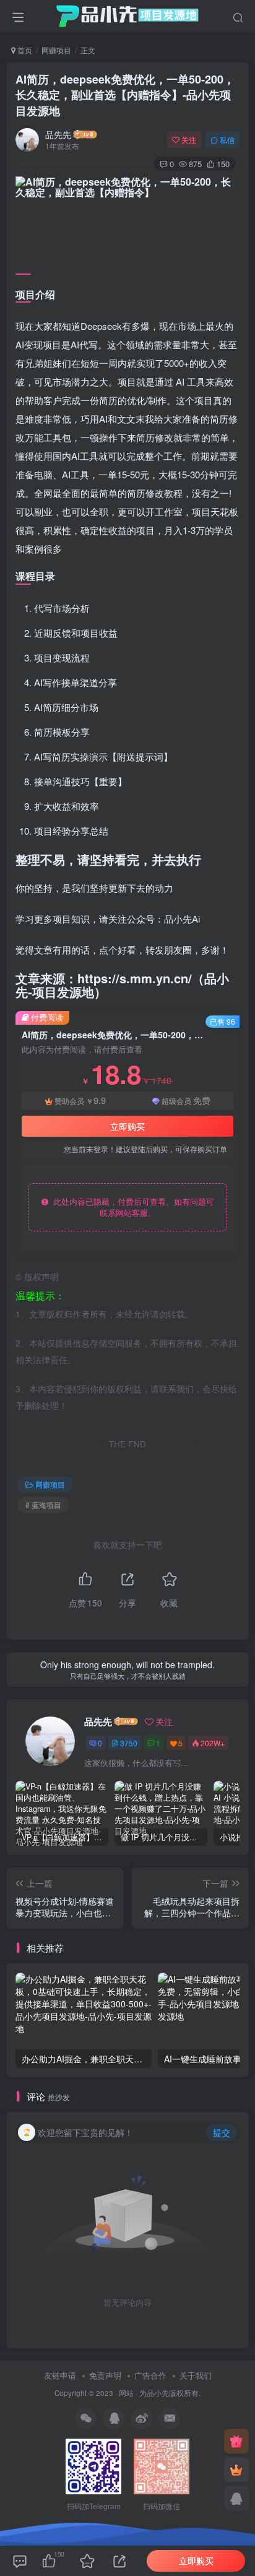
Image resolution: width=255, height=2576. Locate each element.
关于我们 (196, 2375)
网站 (126, 2393)
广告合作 (150, 2375)
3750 (129, 1743)
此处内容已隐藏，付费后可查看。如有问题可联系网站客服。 (131, 1207)
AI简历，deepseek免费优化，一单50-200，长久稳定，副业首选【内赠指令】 (125, 95)
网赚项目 (56, 50)
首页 (24, 50)
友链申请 (60, 2375)
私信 (227, 140)
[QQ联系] (236, 2498)
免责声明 (105, 2375)
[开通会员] (236, 2470)
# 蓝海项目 (43, 1505)
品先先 (58, 134)
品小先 (158, 2393)
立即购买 (127, 1126)
